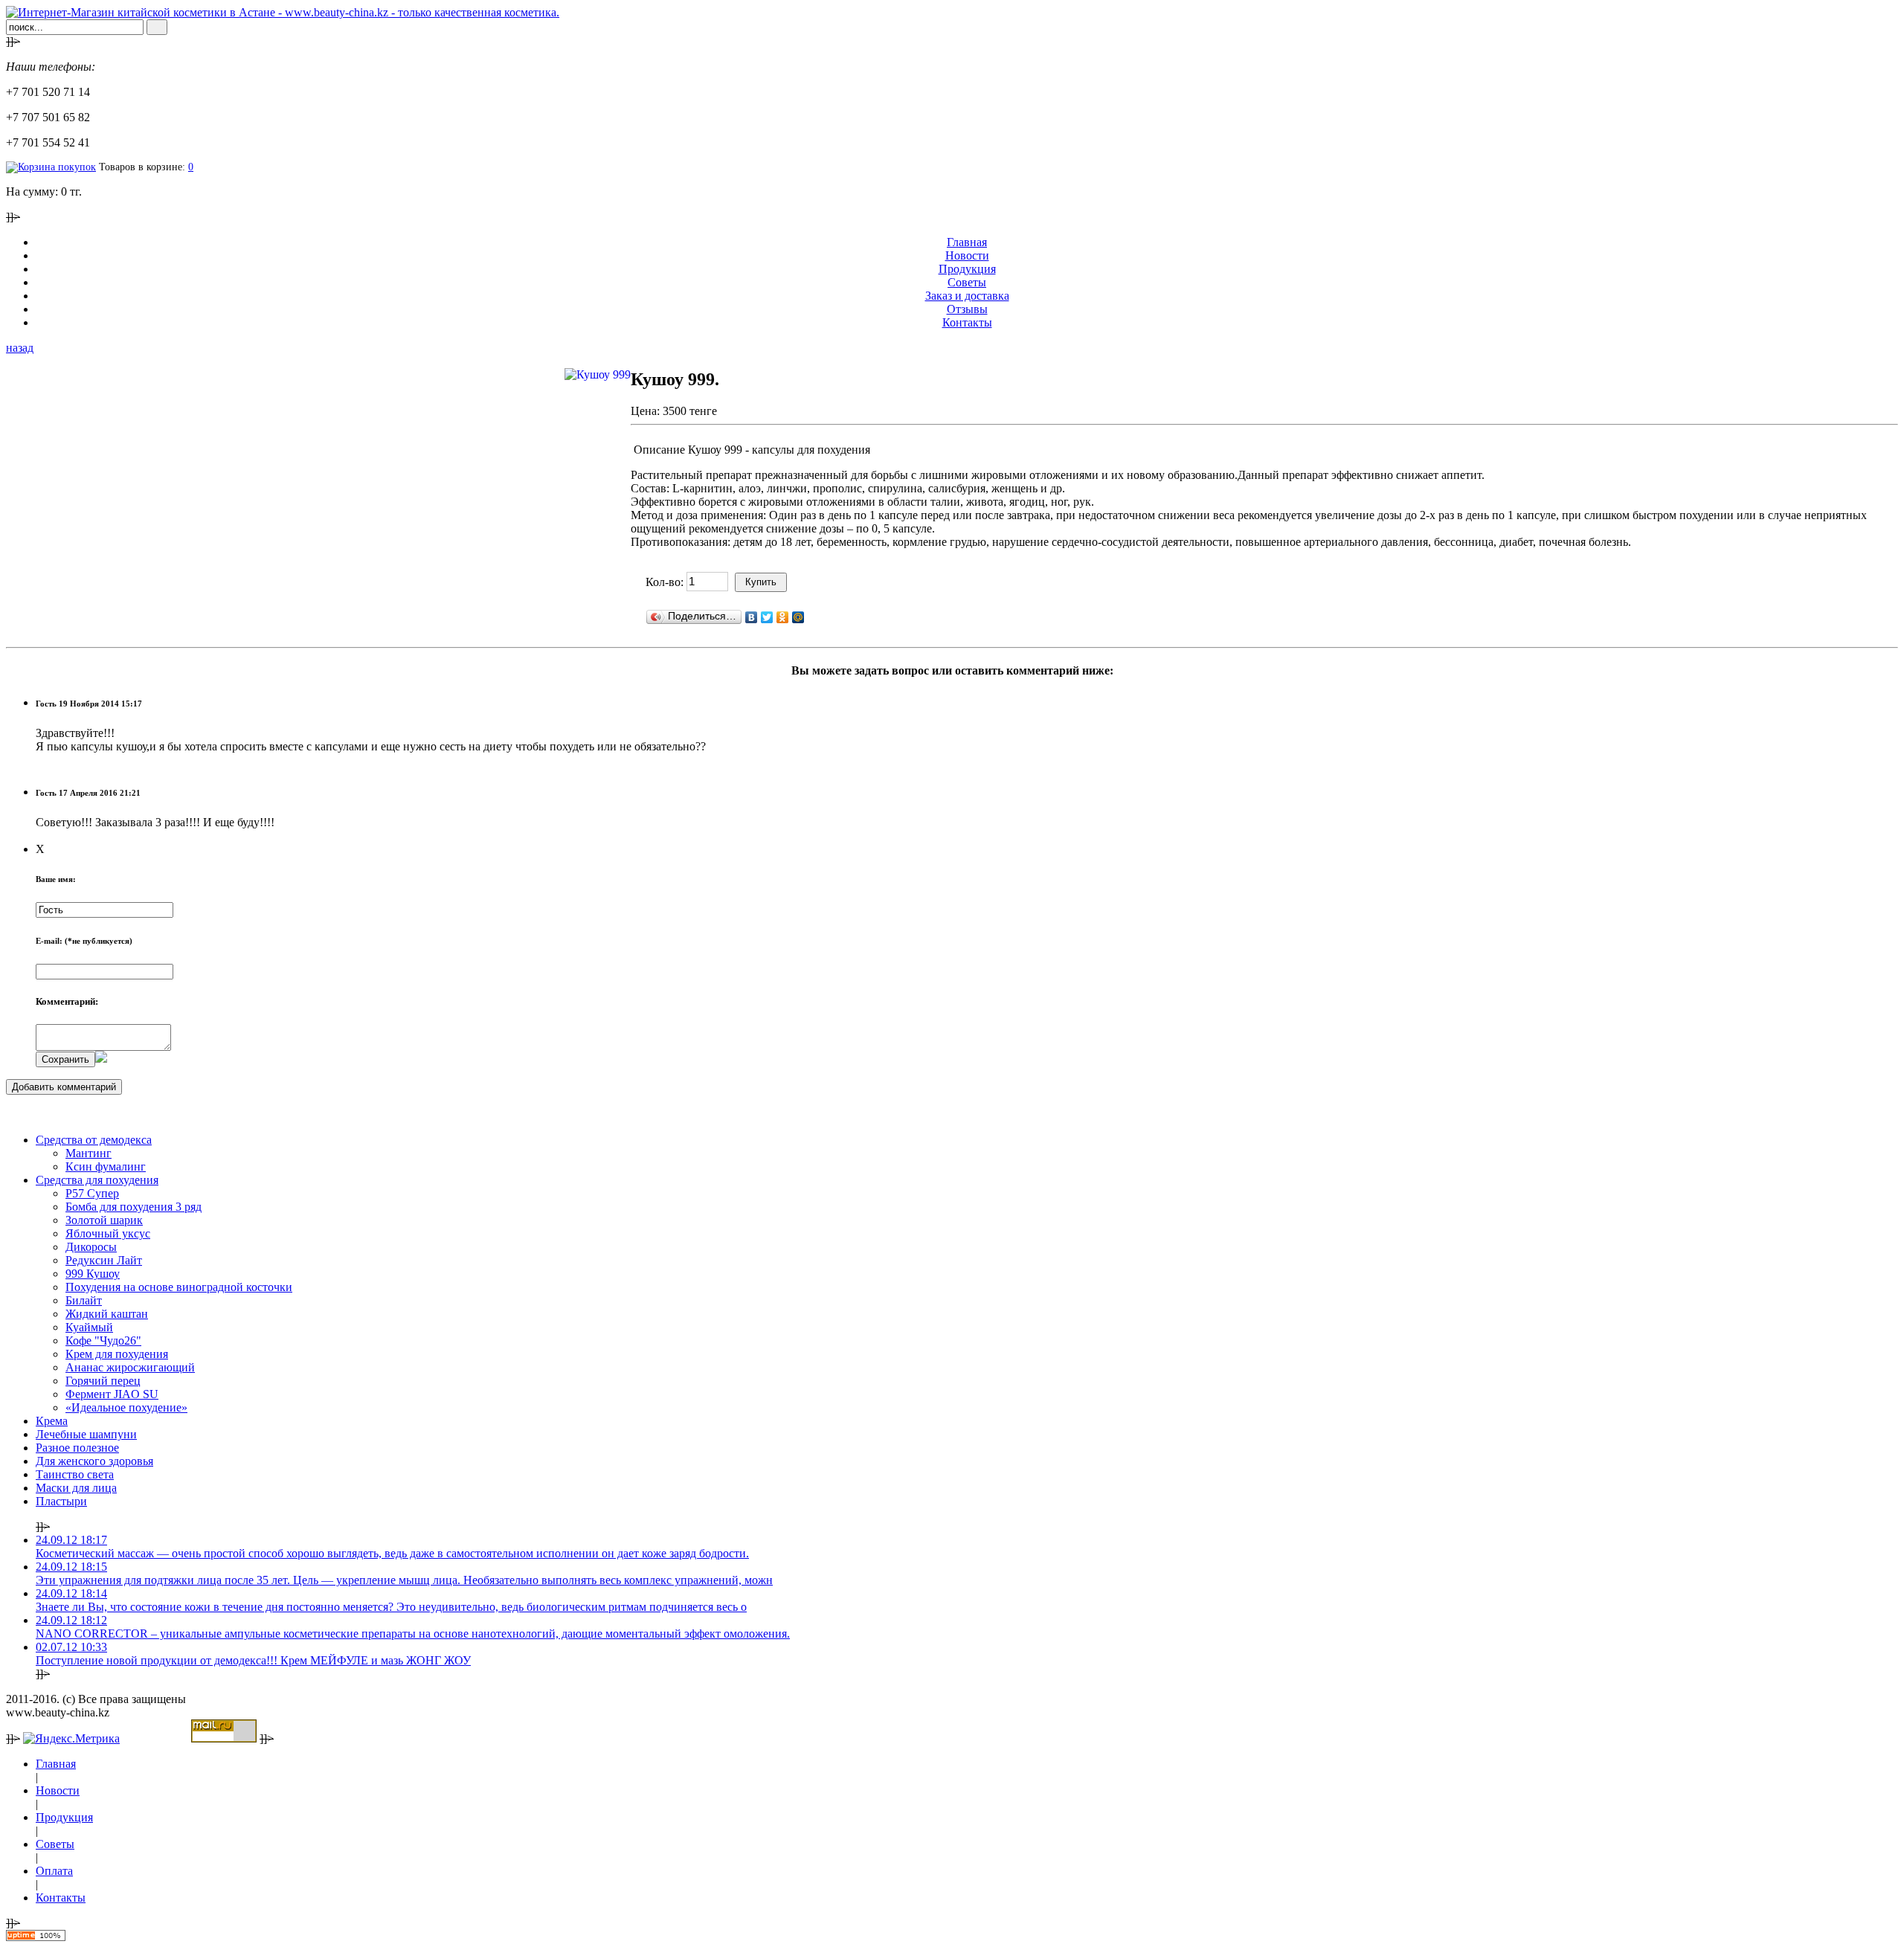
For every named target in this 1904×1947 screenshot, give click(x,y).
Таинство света (75, 1474)
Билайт (84, 1300)
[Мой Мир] (798, 617)
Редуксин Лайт (104, 1260)
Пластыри (61, 1501)
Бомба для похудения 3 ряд (134, 1207)
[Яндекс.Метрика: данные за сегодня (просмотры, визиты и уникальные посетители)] (71, 1739)
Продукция (967, 269)
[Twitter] (767, 617)
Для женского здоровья (94, 1461)
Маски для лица (76, 1488)
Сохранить (65, 1059)
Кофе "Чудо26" (103, 1341)
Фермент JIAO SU (112, 1394)
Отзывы (967, 309)
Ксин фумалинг (106, 1166)
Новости (967, 255)
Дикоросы (91, 1247)
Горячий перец (103, 1381)
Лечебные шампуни (86, 1434)
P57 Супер (92, 1193)
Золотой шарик (104, 1220)
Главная (967, 242)
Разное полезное (77, 1448)
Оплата (54, 1871)
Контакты (967, 322)
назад (20, 348)
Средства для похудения (97, 1180)
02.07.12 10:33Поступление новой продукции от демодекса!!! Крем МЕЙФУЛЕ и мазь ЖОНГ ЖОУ (253, 1654)
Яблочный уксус (108, 1233)
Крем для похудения (117, 1354)
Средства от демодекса (94, 1140)
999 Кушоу (93, 1274)
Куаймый (89, 1327)
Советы (967, 282)
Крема (52, 1421)
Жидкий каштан (107, 1314)
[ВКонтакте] (752, 617)
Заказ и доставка (967, 296)
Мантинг (89, 1153)
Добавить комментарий (64, 1087)
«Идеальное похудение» (126, 1407)
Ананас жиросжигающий (130, 1367)
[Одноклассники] (783, 617)
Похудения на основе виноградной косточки (179, 1287)
